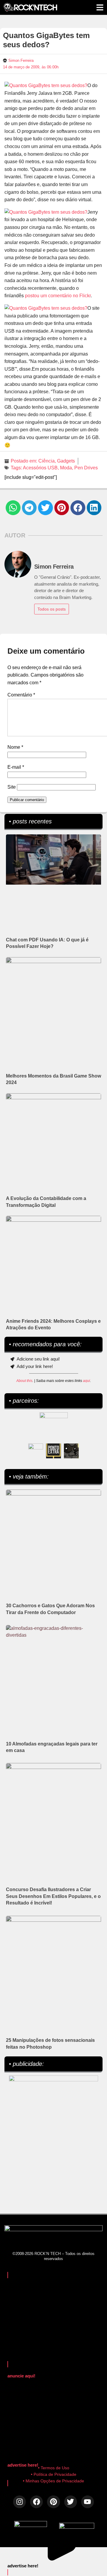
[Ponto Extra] (53, 1451)
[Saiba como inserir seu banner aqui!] (36, 1451)
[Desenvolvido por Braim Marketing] (77, 2527)
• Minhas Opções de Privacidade (53, 2481)
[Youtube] (88, 2502)
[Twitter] (71, 2502)
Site (12, 787)
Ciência (47, 461)
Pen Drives (86, 468)
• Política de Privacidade (54, 2474)
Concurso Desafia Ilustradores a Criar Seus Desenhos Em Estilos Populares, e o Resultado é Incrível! (53, 1896)
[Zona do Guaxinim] (71, 1451)
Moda (66, 468)
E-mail (16, 767)
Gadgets (66, 461)
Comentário (21, 695)
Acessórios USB (40, 468)
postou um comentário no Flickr (58, 296)
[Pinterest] (53, 2502)
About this (24, 1381)
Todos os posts (52, 609)
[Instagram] (19, 2502)
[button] (13, 508)
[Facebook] (36, 2502)
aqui (86, 1381)
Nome (15, 747)
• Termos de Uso (54, 2468)
